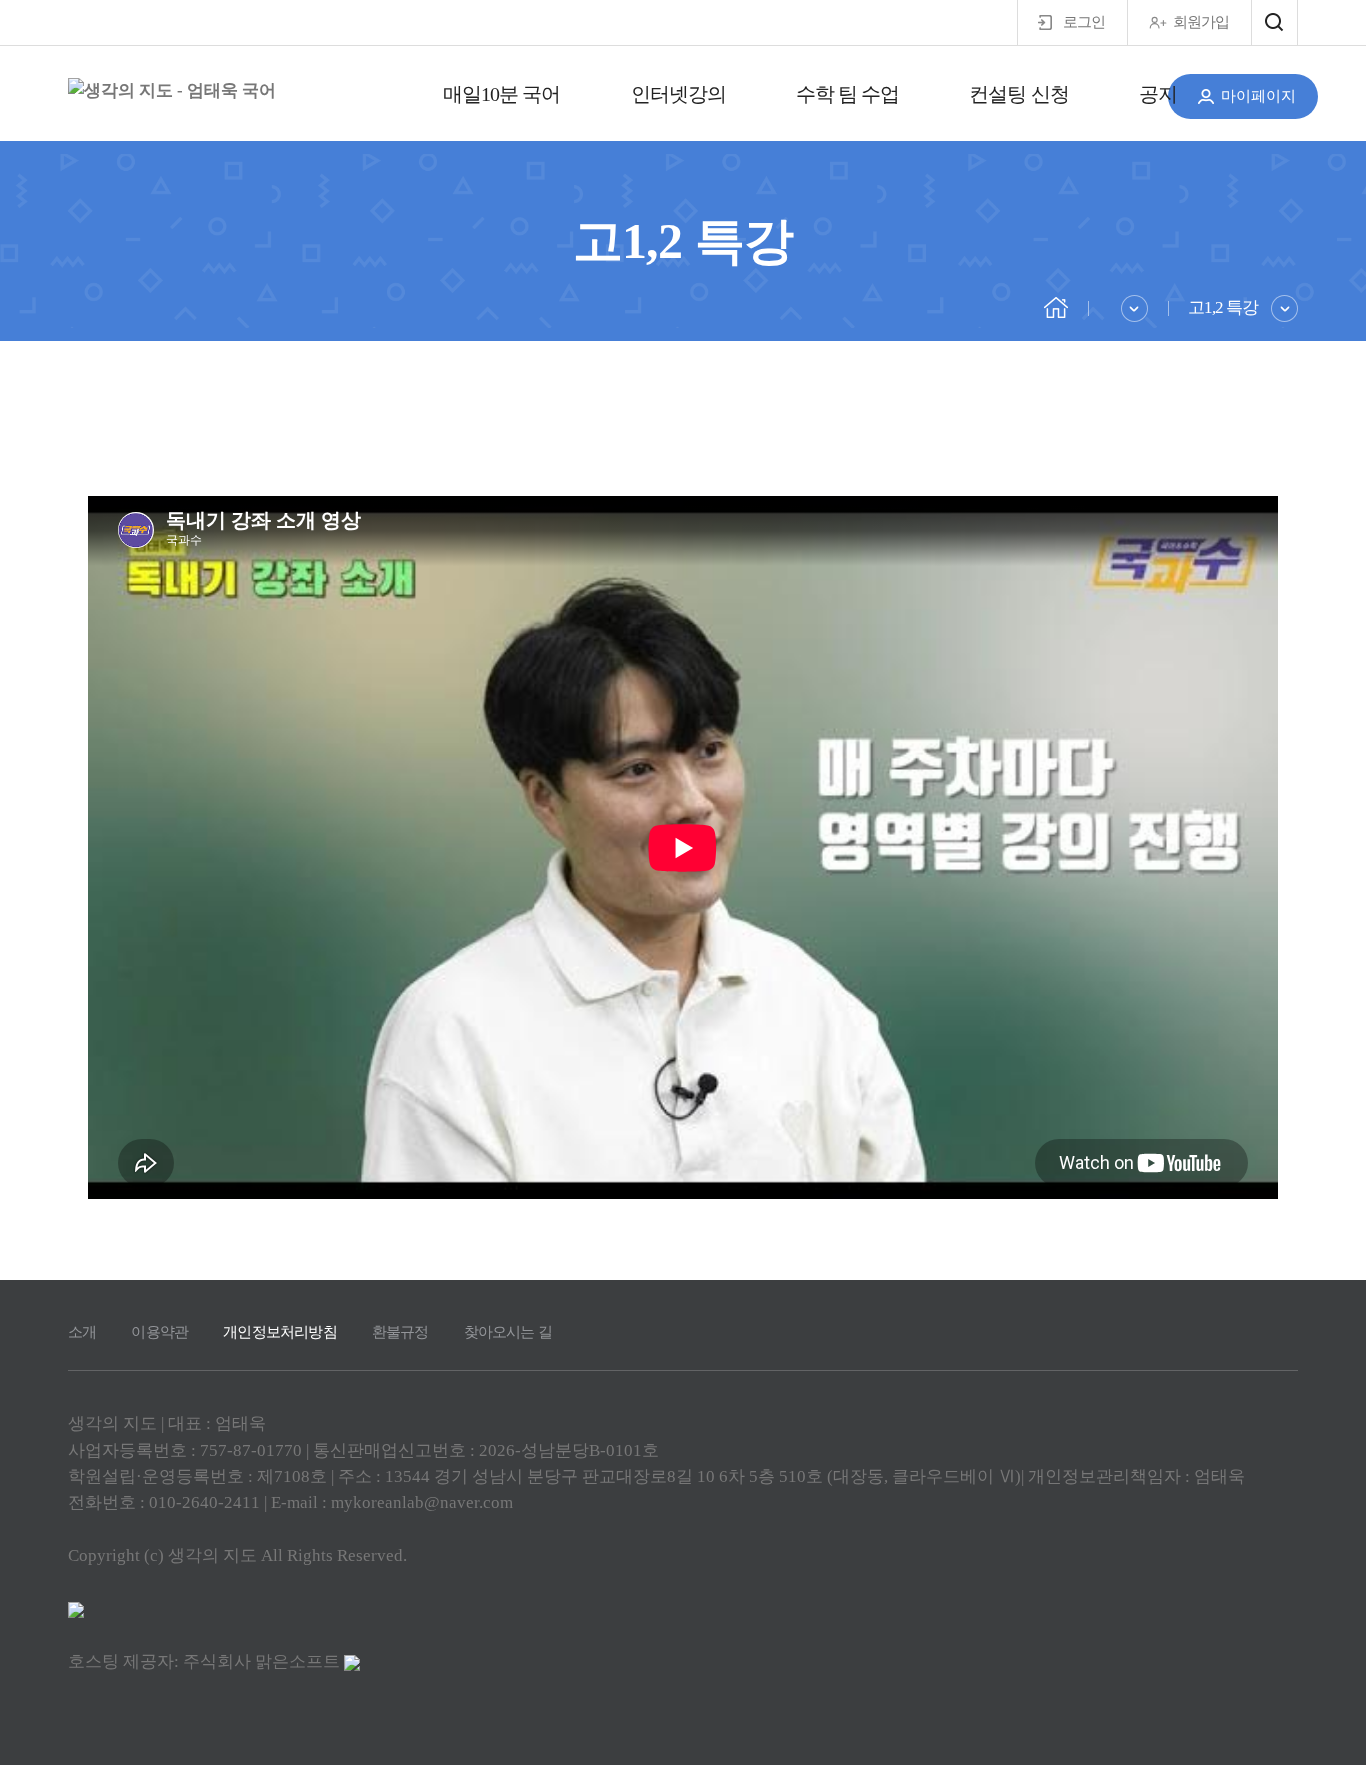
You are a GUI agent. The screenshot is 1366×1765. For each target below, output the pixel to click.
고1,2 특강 (1223, 307)
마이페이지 (1258, 96)
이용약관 (159, 1332)
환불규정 (400, 1332)
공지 (1158, 94)
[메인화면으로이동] (172, 91)
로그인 (1084, 22)
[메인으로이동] (1056, 306)
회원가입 (1201, 22)
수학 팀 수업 (847, 94)
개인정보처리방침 (280, 1332)
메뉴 (1274, 22)
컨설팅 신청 (1018, 94)
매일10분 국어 (502, 94)
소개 (82, 1332)
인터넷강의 (678, 94)
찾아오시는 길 (508, 1332)
